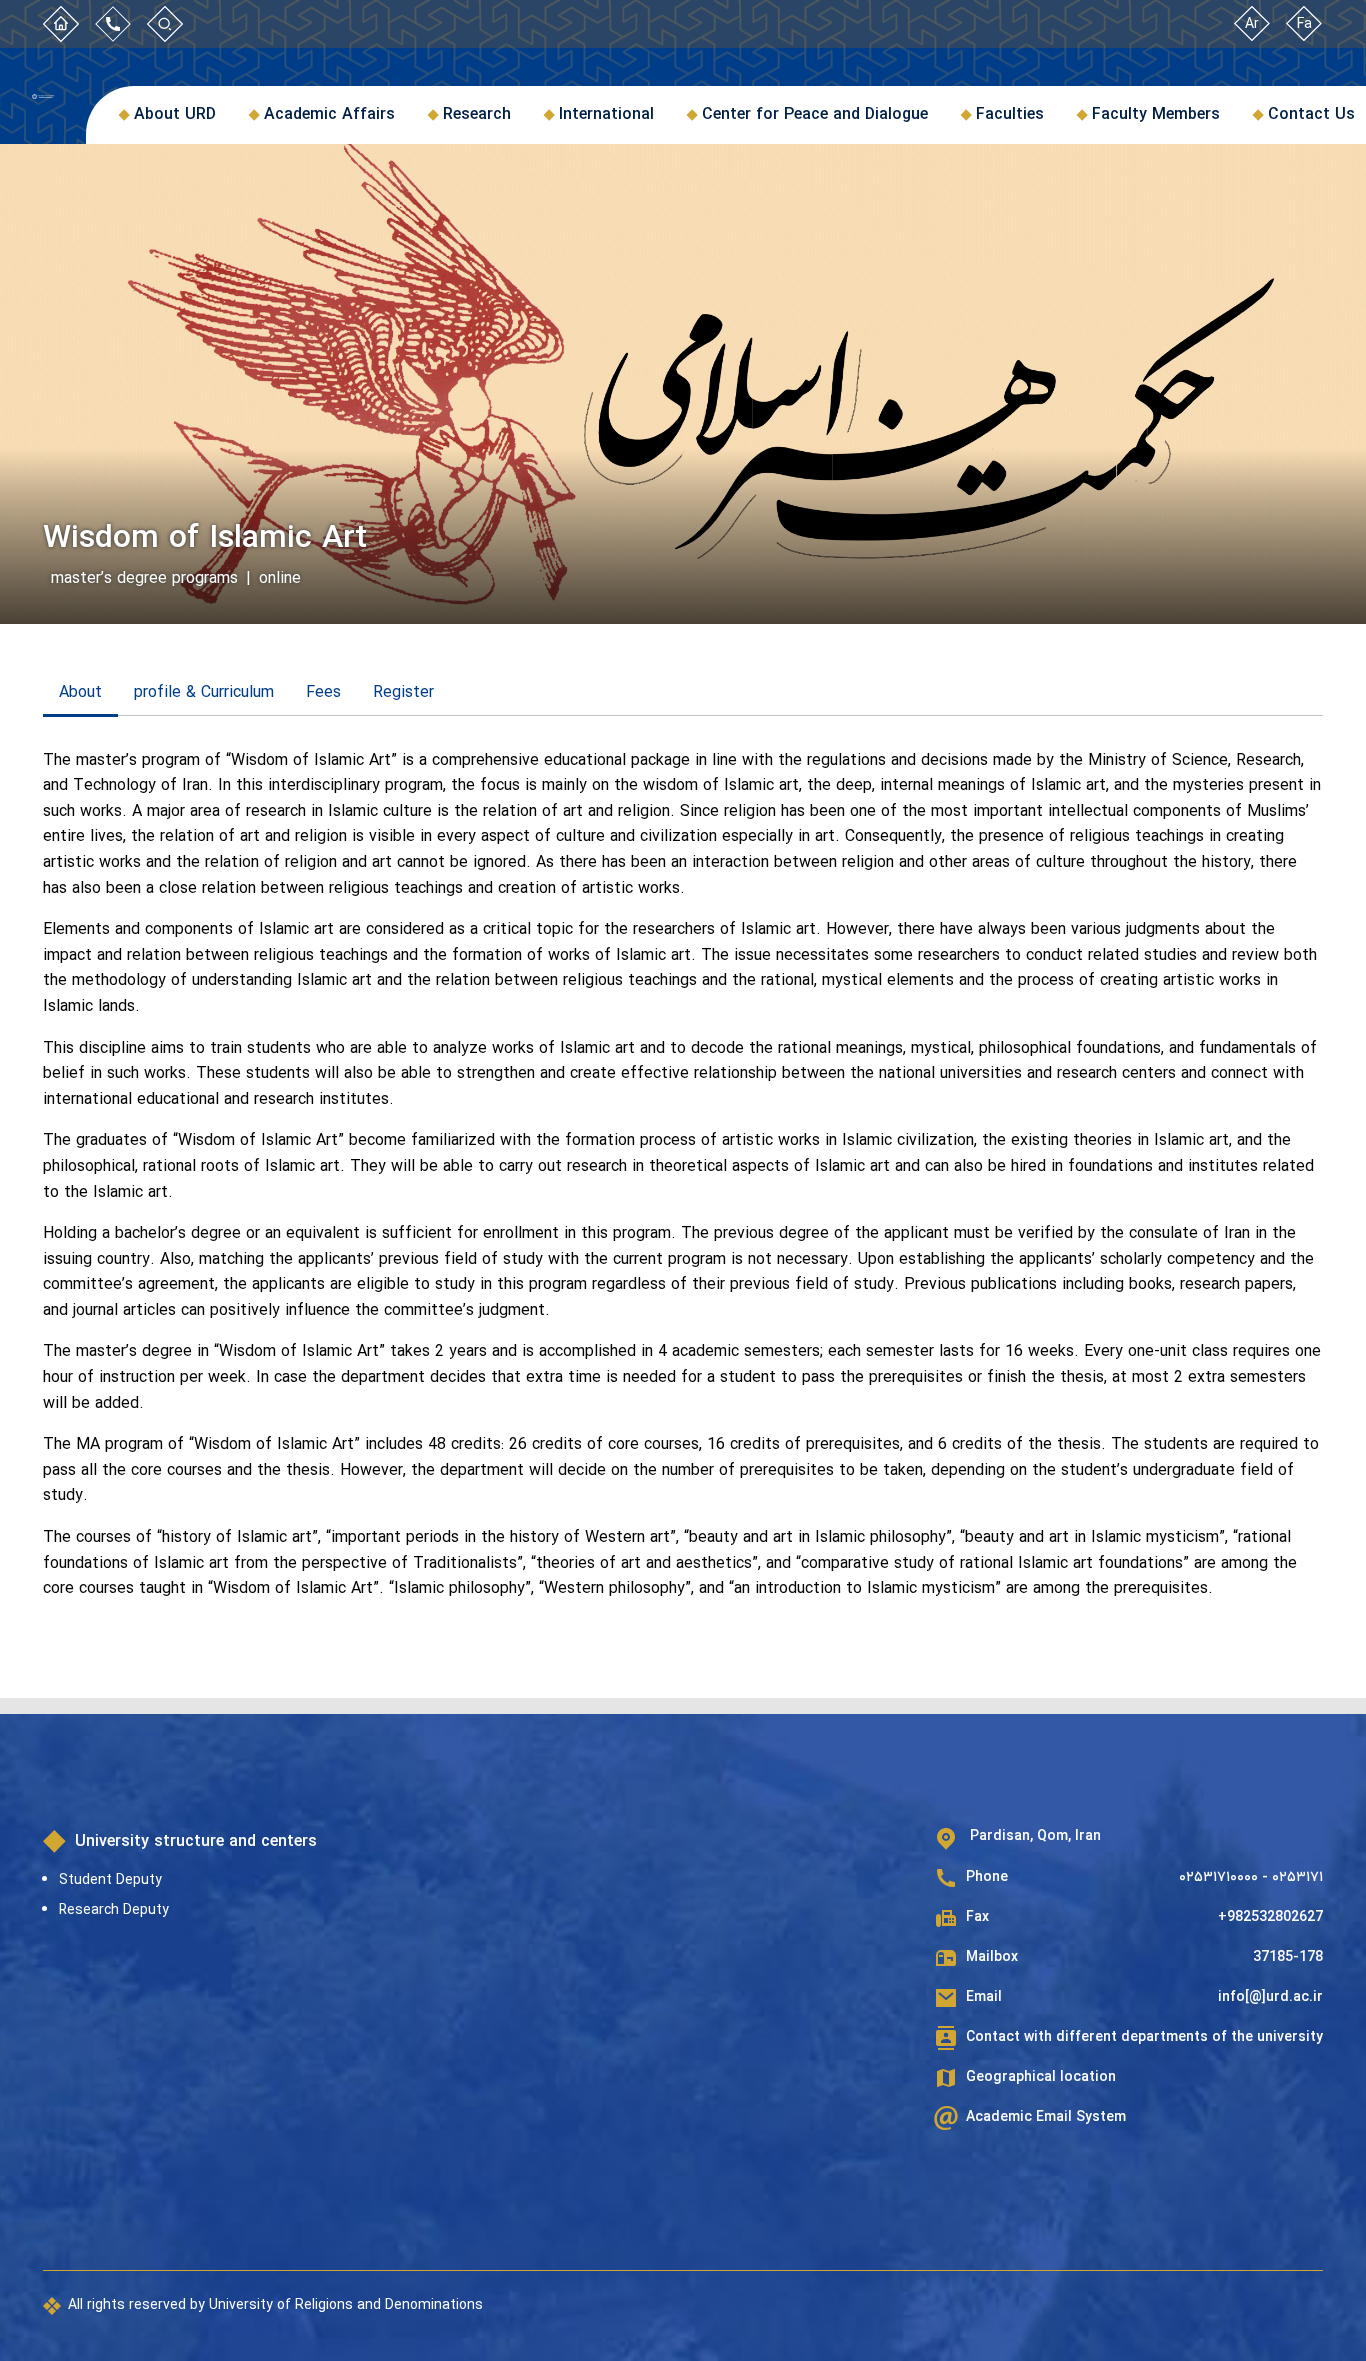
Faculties (1010, 114)
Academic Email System (1046, 2117)
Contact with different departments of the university (1144, 2037)
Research (477, 114)
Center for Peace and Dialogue (815, 114)
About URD (175, 114)
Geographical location (1041, 2077)
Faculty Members (1156, 114)
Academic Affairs (329, 114)
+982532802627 (1270, 1917)
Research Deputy (114, 1910)
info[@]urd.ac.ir (1270, 1997)
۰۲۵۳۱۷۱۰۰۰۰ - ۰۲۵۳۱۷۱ (1251, 1877)
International (606, 114)
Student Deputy (110, 1880)
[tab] (80, 694)
